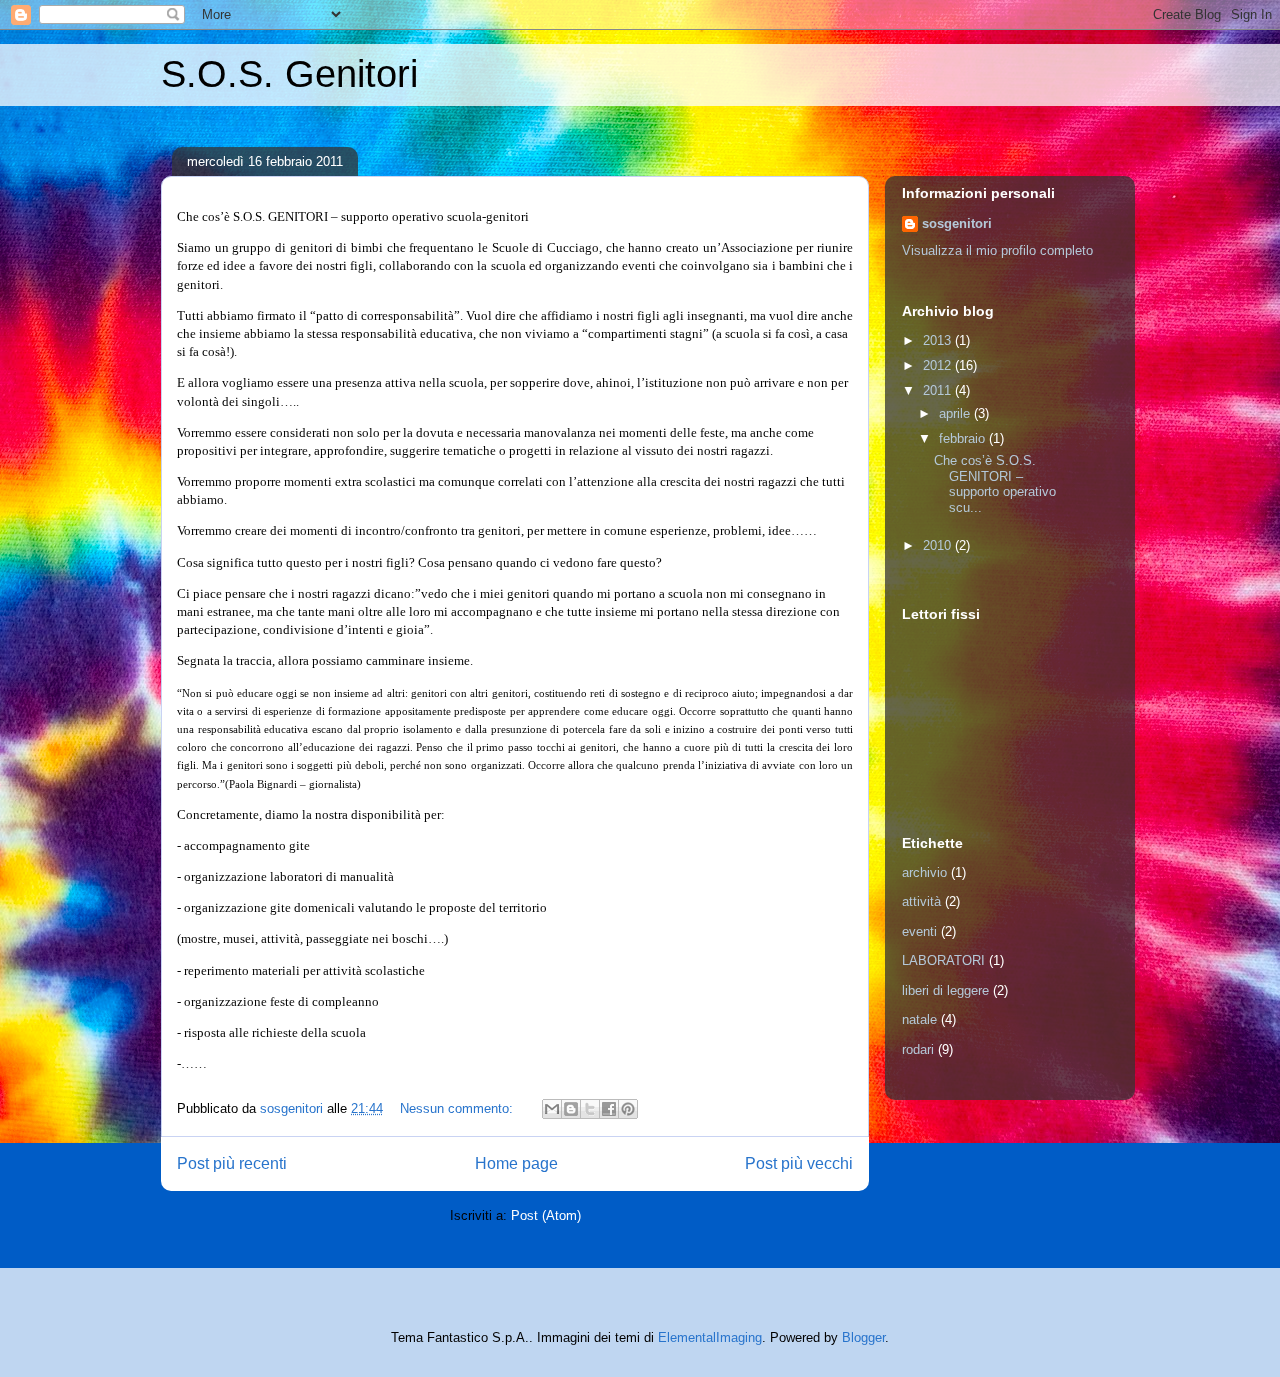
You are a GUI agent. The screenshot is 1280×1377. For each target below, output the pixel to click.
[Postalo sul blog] (571, 1109)
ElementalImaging (710, 1337)
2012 (939, 365)
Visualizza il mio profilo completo (997, 250)
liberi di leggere (945, 990)
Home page (516, 1163)
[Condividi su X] (590, 1109)
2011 (939, 390)
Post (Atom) (546, 1215)
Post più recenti (232, 1163)
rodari (918, 1049)
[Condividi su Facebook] (609, 1109)
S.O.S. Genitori (289, 74)
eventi (919, 931)
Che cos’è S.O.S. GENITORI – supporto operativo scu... (995, 484)
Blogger (863, 1337)
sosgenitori (957, 223)
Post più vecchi (799, 1163)
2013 (939, 340)
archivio (924, 872)
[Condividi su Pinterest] (628, 1109)
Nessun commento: (458, 1108)
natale (919, 1019)
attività (921, 901)
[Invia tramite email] (552, 1109)
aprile (956, 413)
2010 (939, 545)
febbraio (964, 438)
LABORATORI (943, 960)
